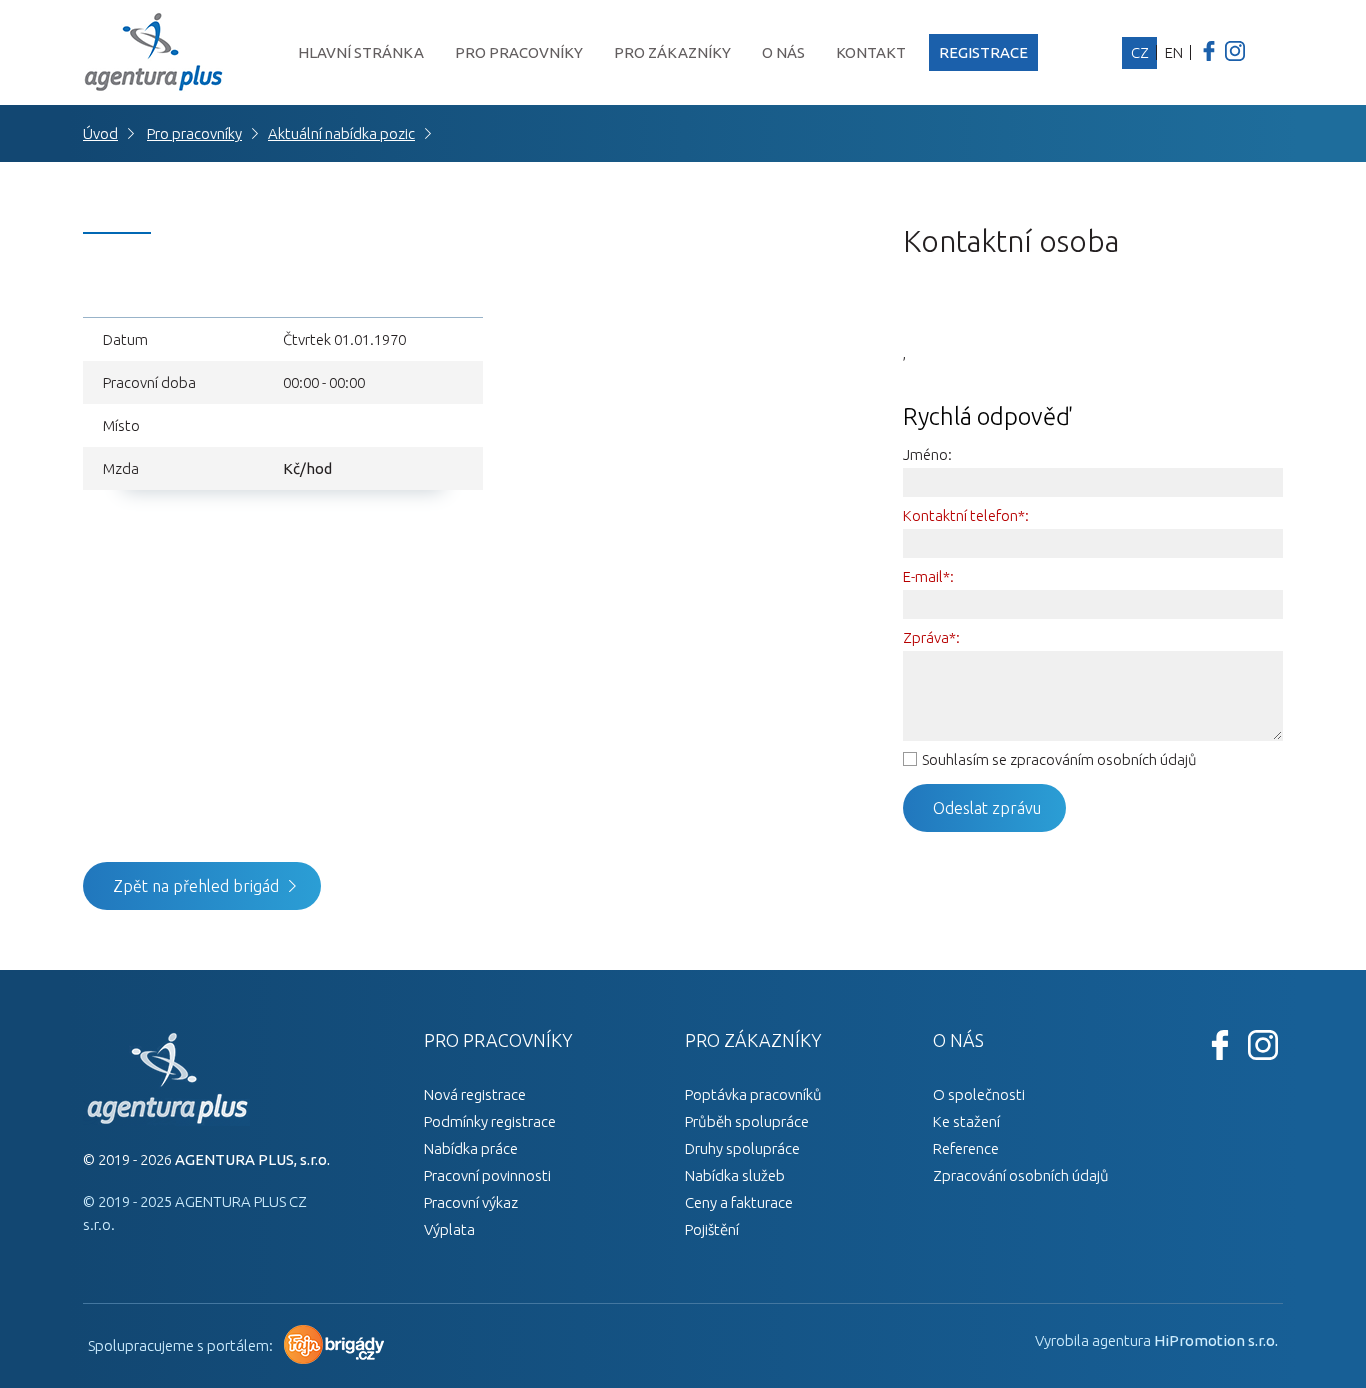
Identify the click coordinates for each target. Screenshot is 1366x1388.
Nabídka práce (471, 1148)
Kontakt (871, 52)
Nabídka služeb (735, 1175)
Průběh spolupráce (747, 1121)
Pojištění (712, 1229)
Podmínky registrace (490, 1121)
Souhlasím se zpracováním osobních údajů (1059, 759)
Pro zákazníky (672, 52)
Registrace (983, 52)
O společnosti (979, 1094)
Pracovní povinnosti (487, 1175)
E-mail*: (928, 576)
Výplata (449, 1229)
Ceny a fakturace (739, 1202)
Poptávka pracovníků (753, 1094)
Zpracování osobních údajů (1021, 1175)
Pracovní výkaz (471, 1202)
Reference (966, 1148)
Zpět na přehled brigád (196, 886)
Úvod (100, 133)
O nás (783, 52)
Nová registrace (475, 1094)
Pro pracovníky (519, 52)
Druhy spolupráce (742, 1148)
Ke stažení (966, 1121)
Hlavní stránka (361, 52)
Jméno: (927, 454)
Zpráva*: (931, 637)
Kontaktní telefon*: (966, 515)
